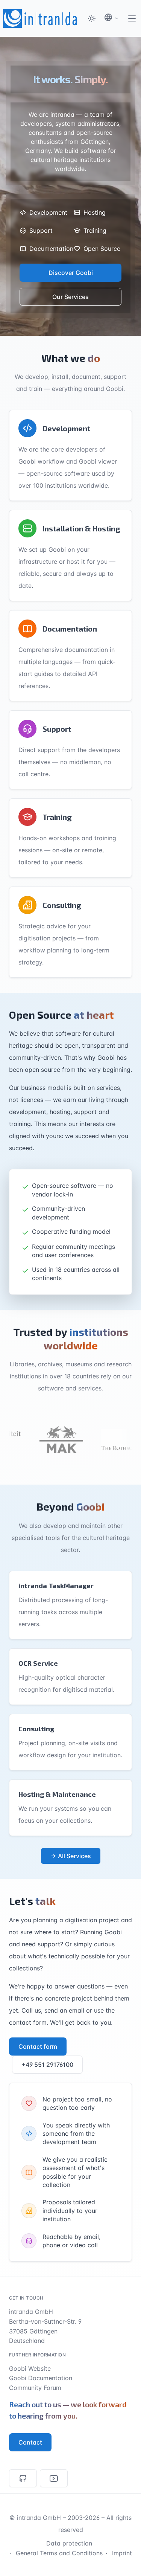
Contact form (38, 2046)
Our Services (70, 297)
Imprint (122, 2553)
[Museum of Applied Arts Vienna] (49, 1439)
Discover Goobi (71, 273)
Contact (30, 2442)
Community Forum (35, 2388)
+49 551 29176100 (47, 2065)
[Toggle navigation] (132, 18)
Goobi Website (30, 2368)
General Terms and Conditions (59, 2553)
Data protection (69, 2543)
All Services (74, 1856)
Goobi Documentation (41, 2378)
